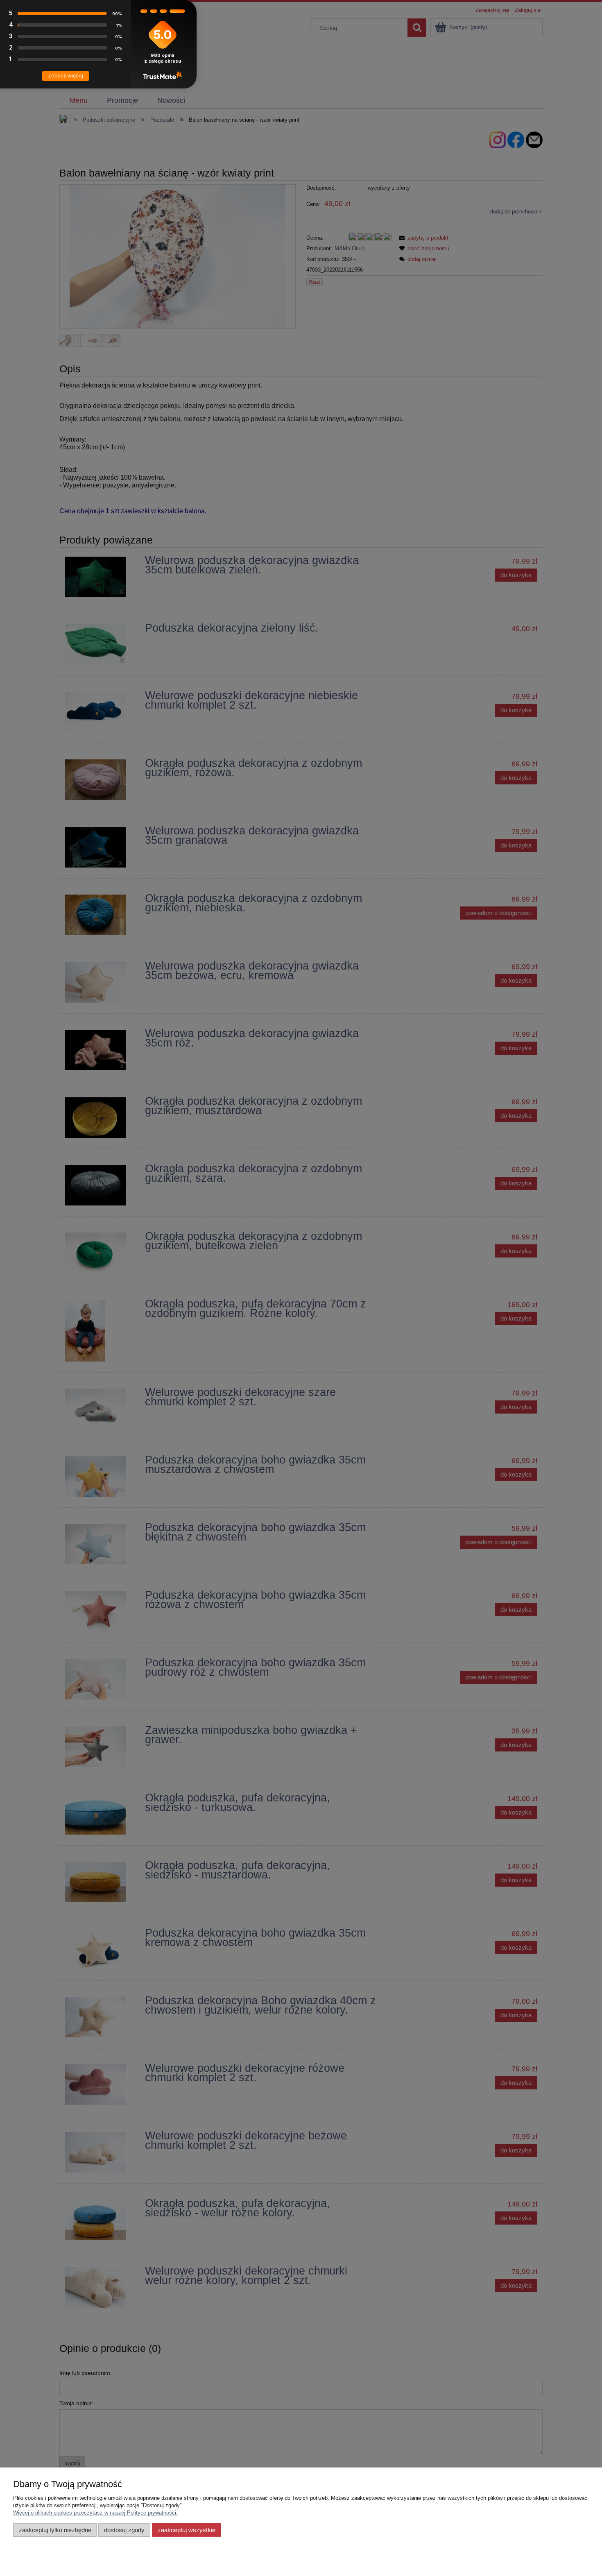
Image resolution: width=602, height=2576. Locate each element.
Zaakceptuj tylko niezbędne (55, 2530)
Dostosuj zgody (124, 2530)
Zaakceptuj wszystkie (187, 2530)
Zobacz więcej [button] (66, 76)
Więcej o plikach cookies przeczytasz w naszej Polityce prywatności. (95, 2513)
